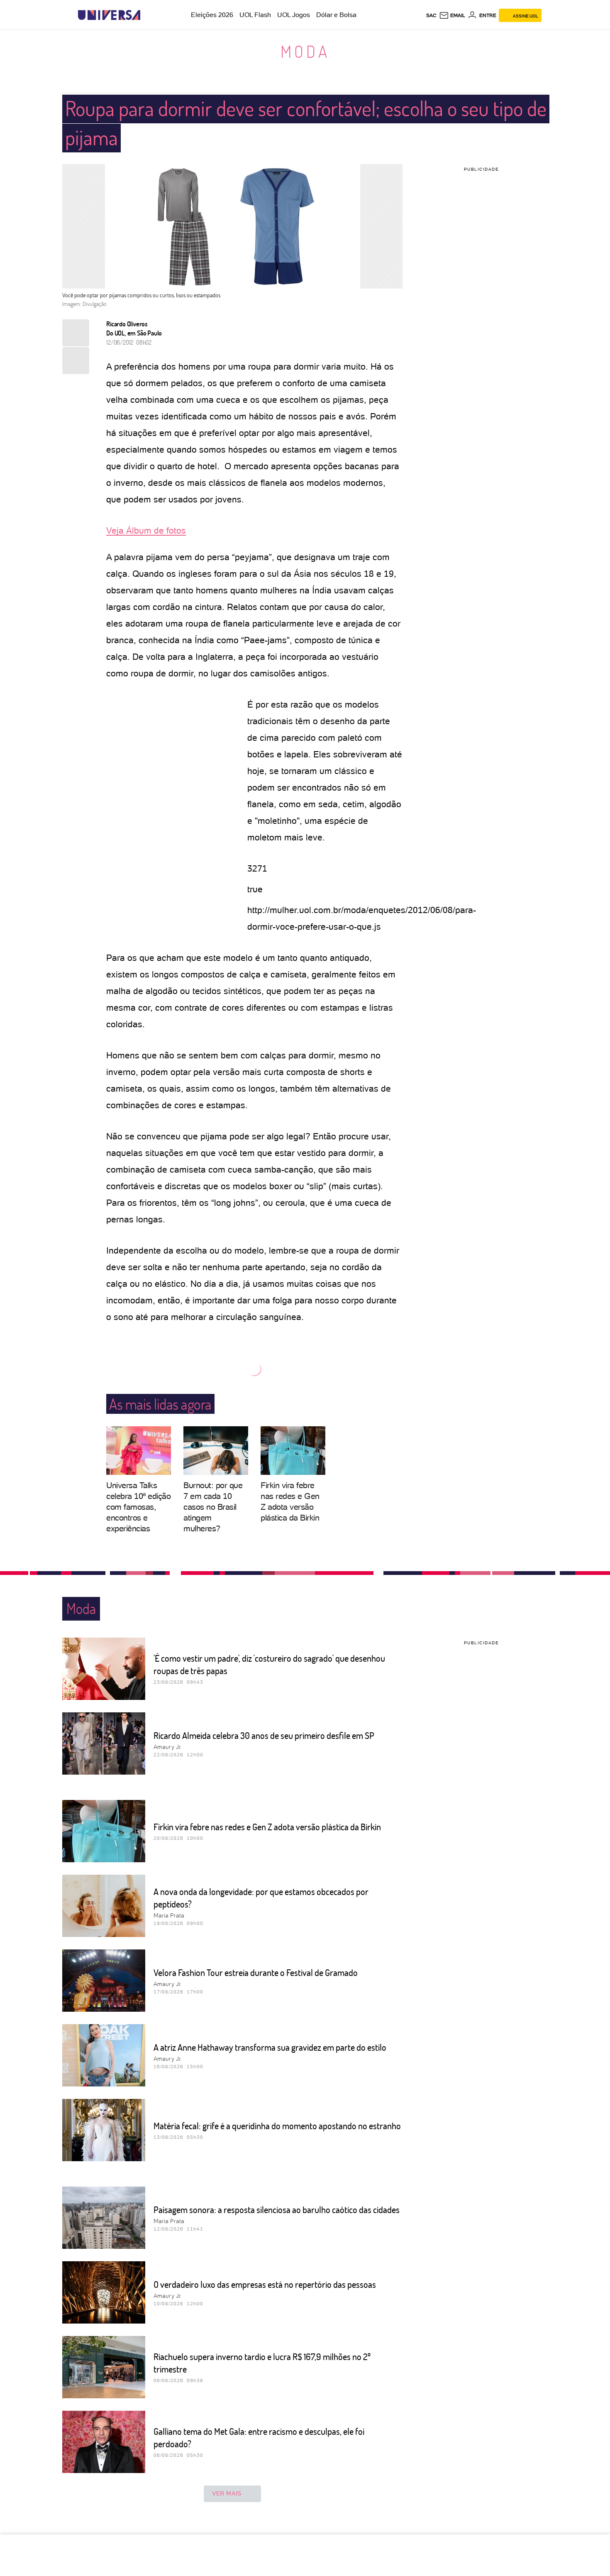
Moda (305, 51)
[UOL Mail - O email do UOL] (452, 15)
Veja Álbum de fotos (146, 530)
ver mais (227, 2493)
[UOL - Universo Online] (148, 15)
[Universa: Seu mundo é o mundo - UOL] (109, 15)
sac (431, 15)
